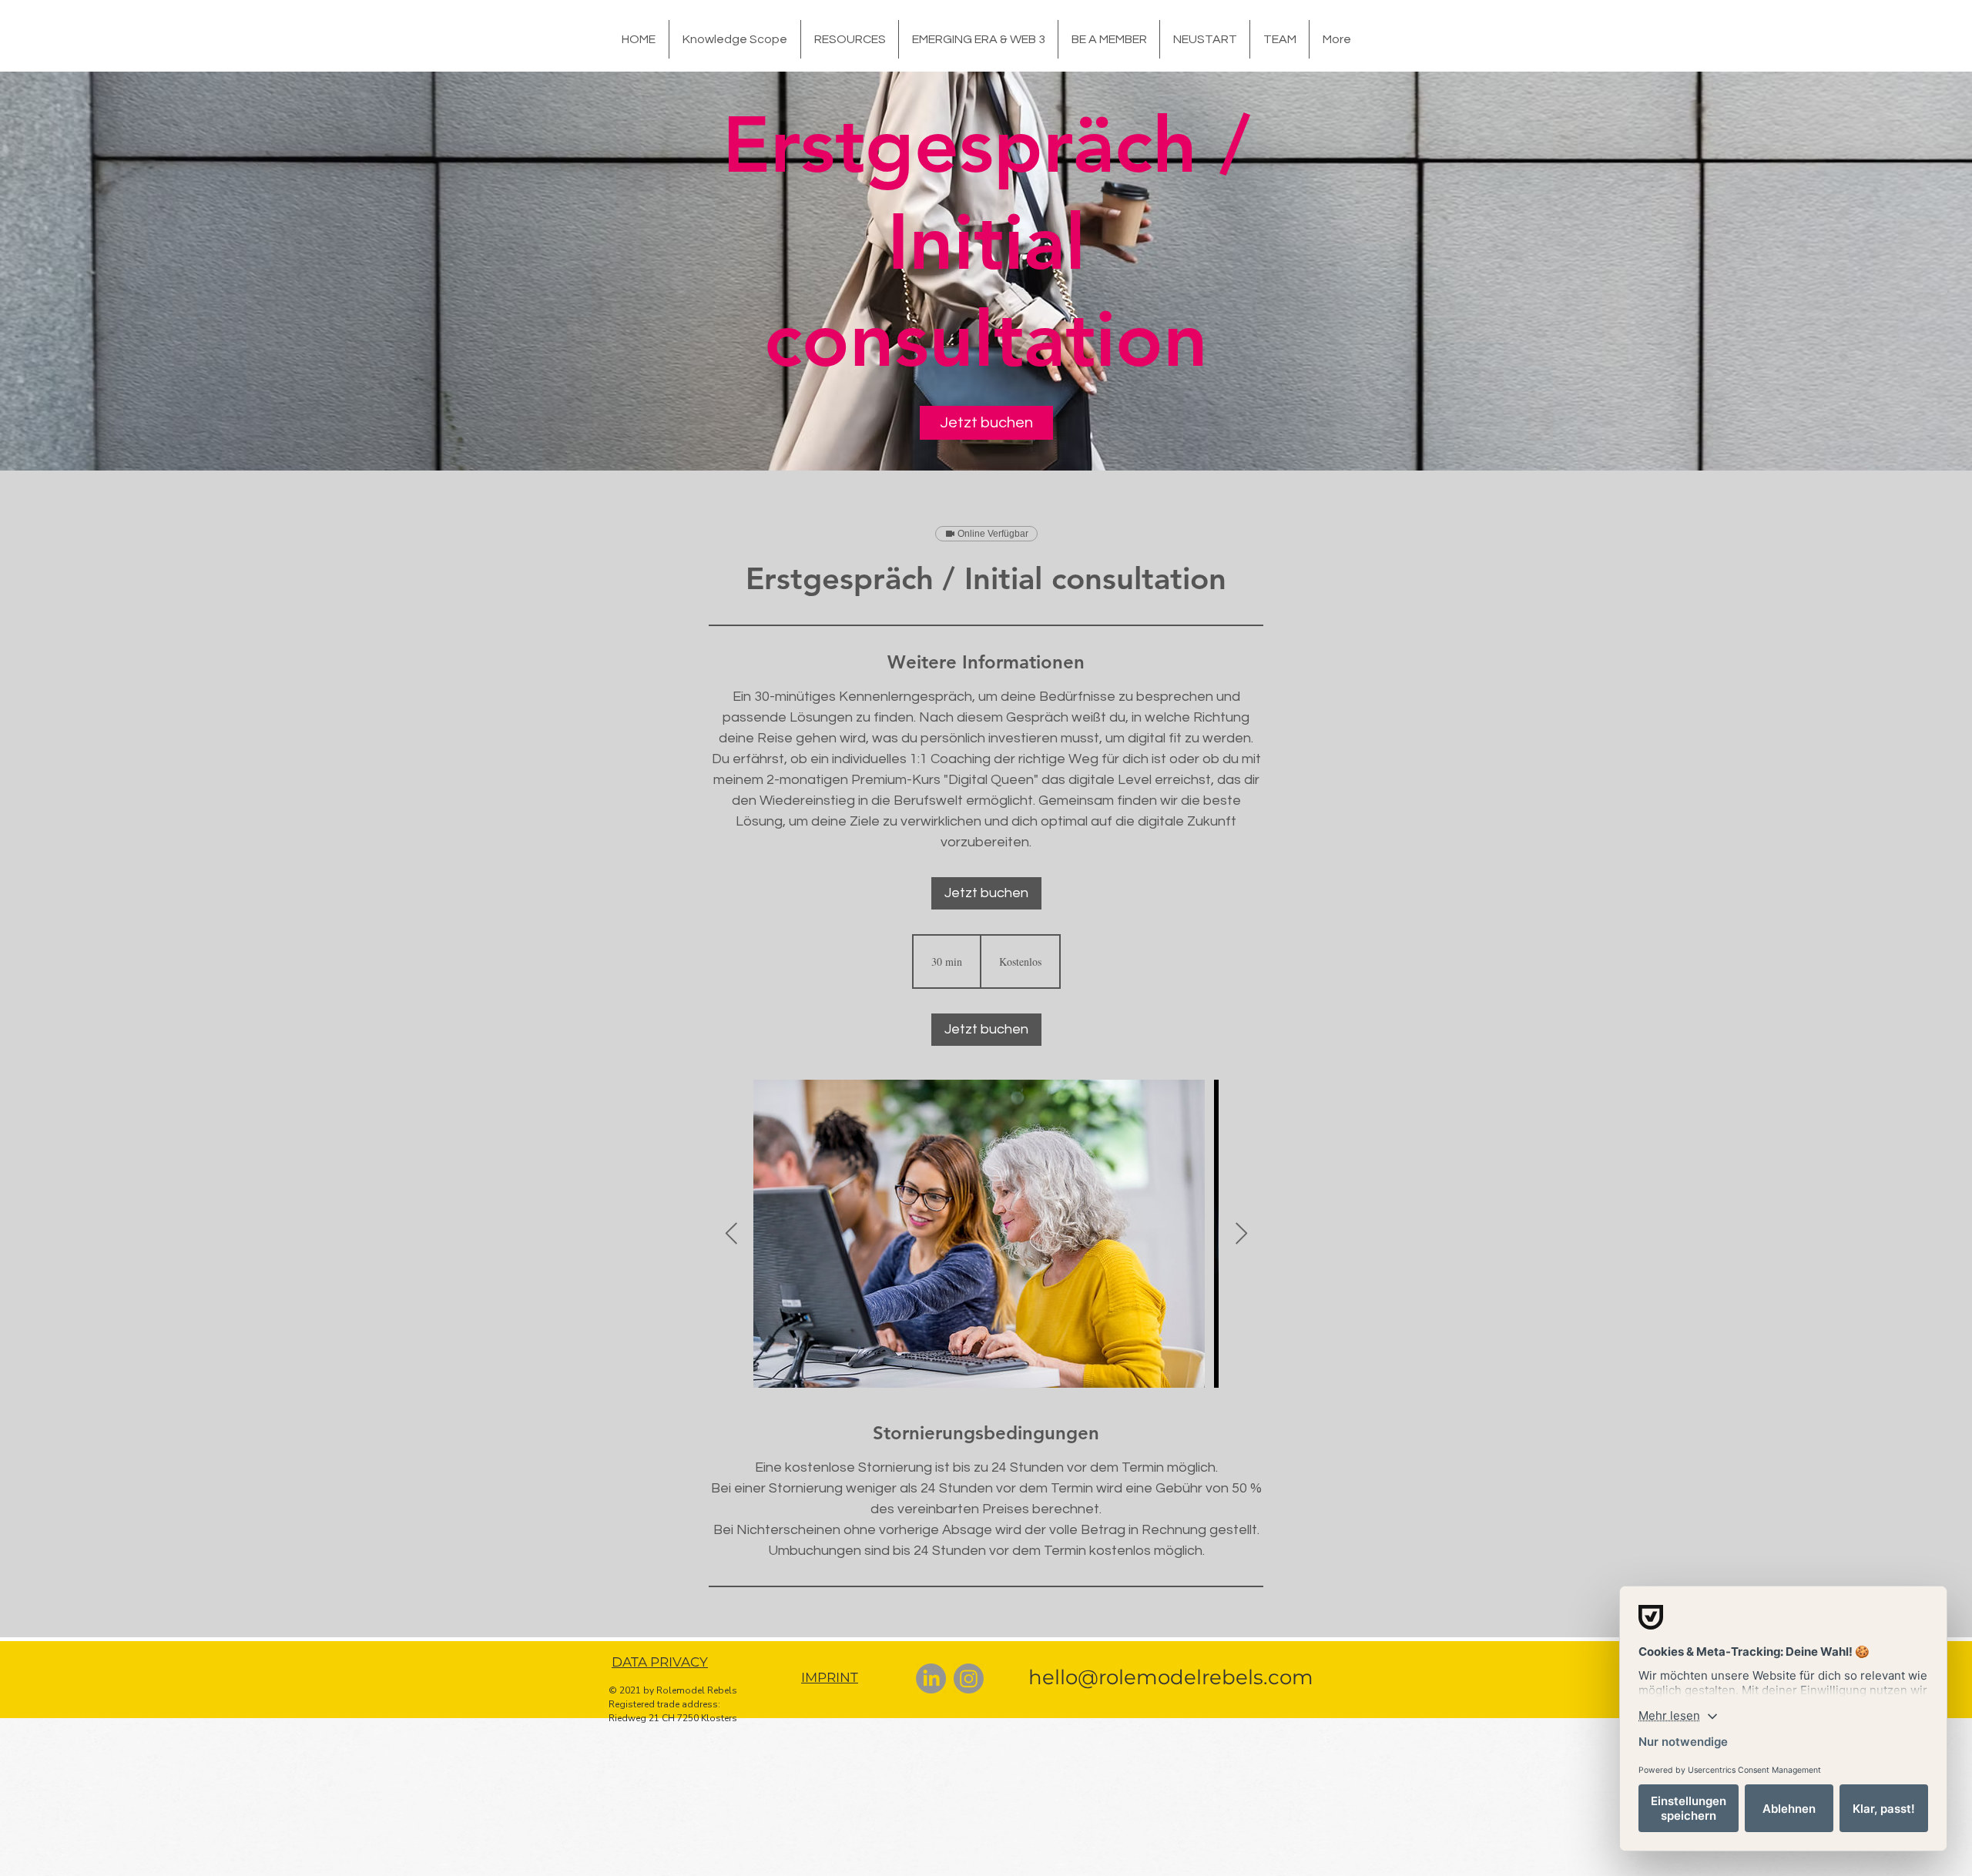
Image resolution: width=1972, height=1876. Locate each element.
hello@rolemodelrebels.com (1171, 1677)
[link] (986, 423)
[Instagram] (969, 1678)
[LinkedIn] (931, 1678)
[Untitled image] (986, 1234)
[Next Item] (1241, 1234)
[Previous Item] (731, 1234)
